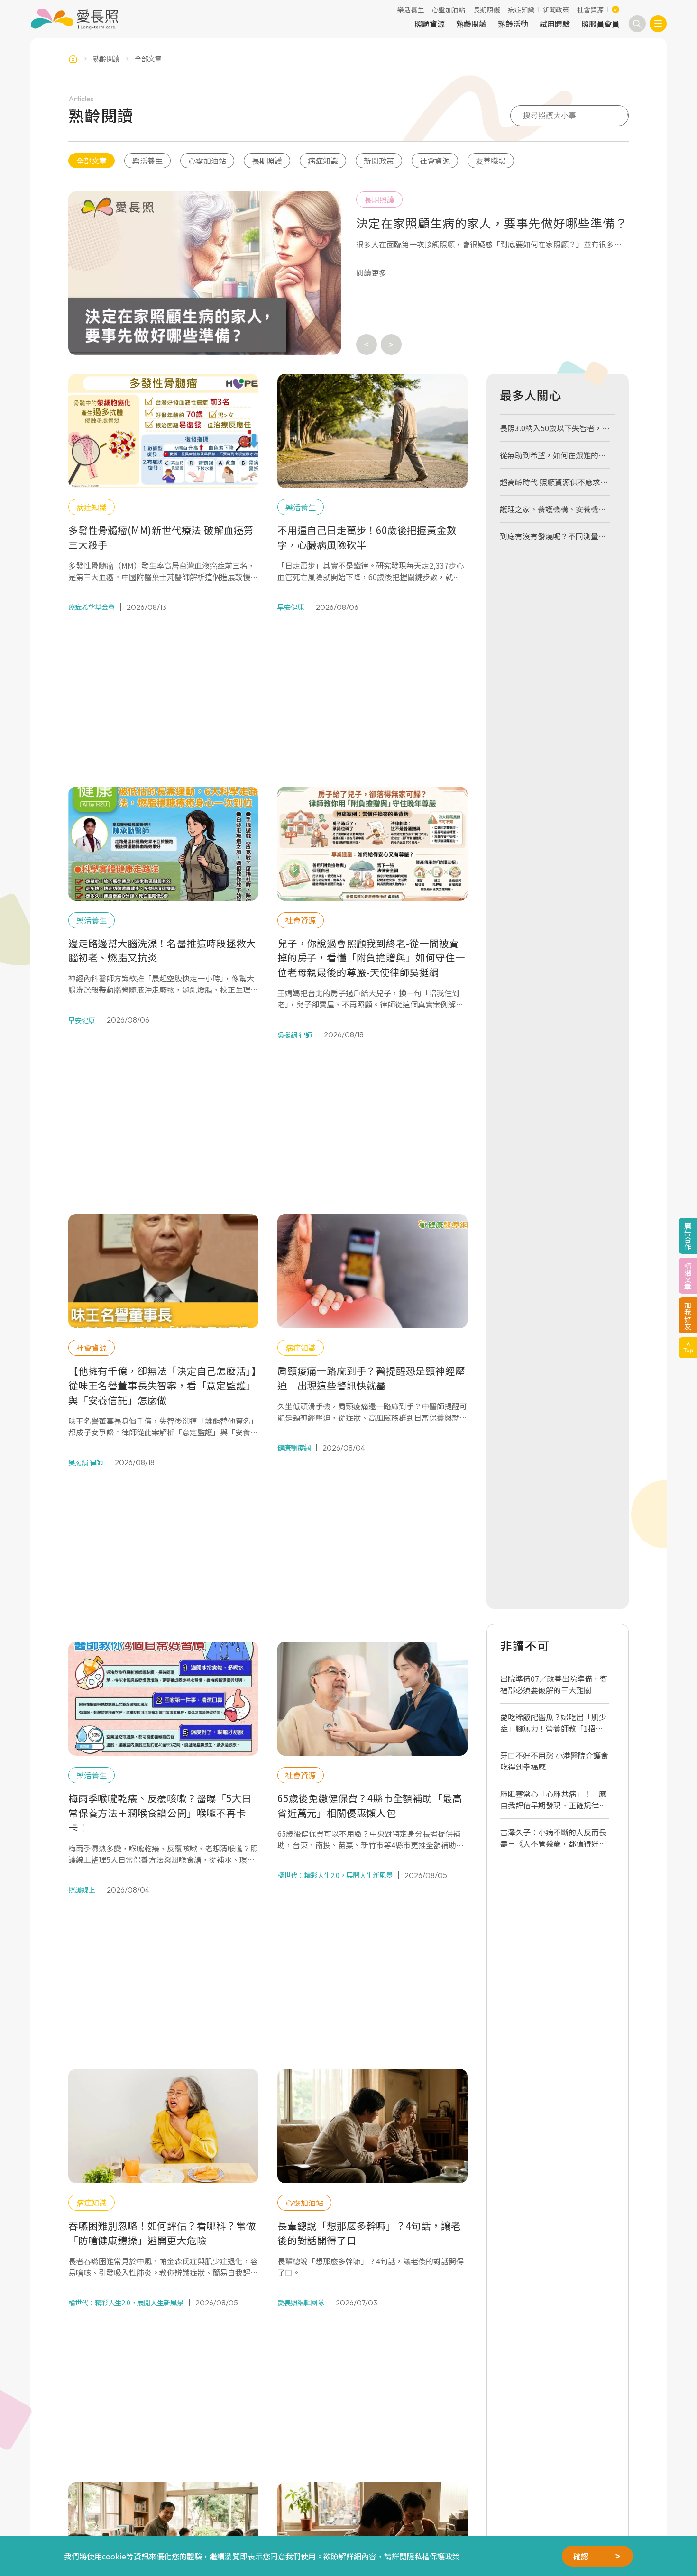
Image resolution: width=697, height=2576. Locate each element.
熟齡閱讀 (471, 24)
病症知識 (521, 9)
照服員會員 (600, 24)
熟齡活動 (513, 24)
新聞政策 (556, 9)
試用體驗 (555, 24)
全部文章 (92, 161)
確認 (581, 2556)
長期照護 (486, 9)
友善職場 (491, 161)
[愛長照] (74, 19)
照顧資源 (430, 24)
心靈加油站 (449, 9)
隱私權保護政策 (433, 2556)
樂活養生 (411, 9)
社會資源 (590, 9)
